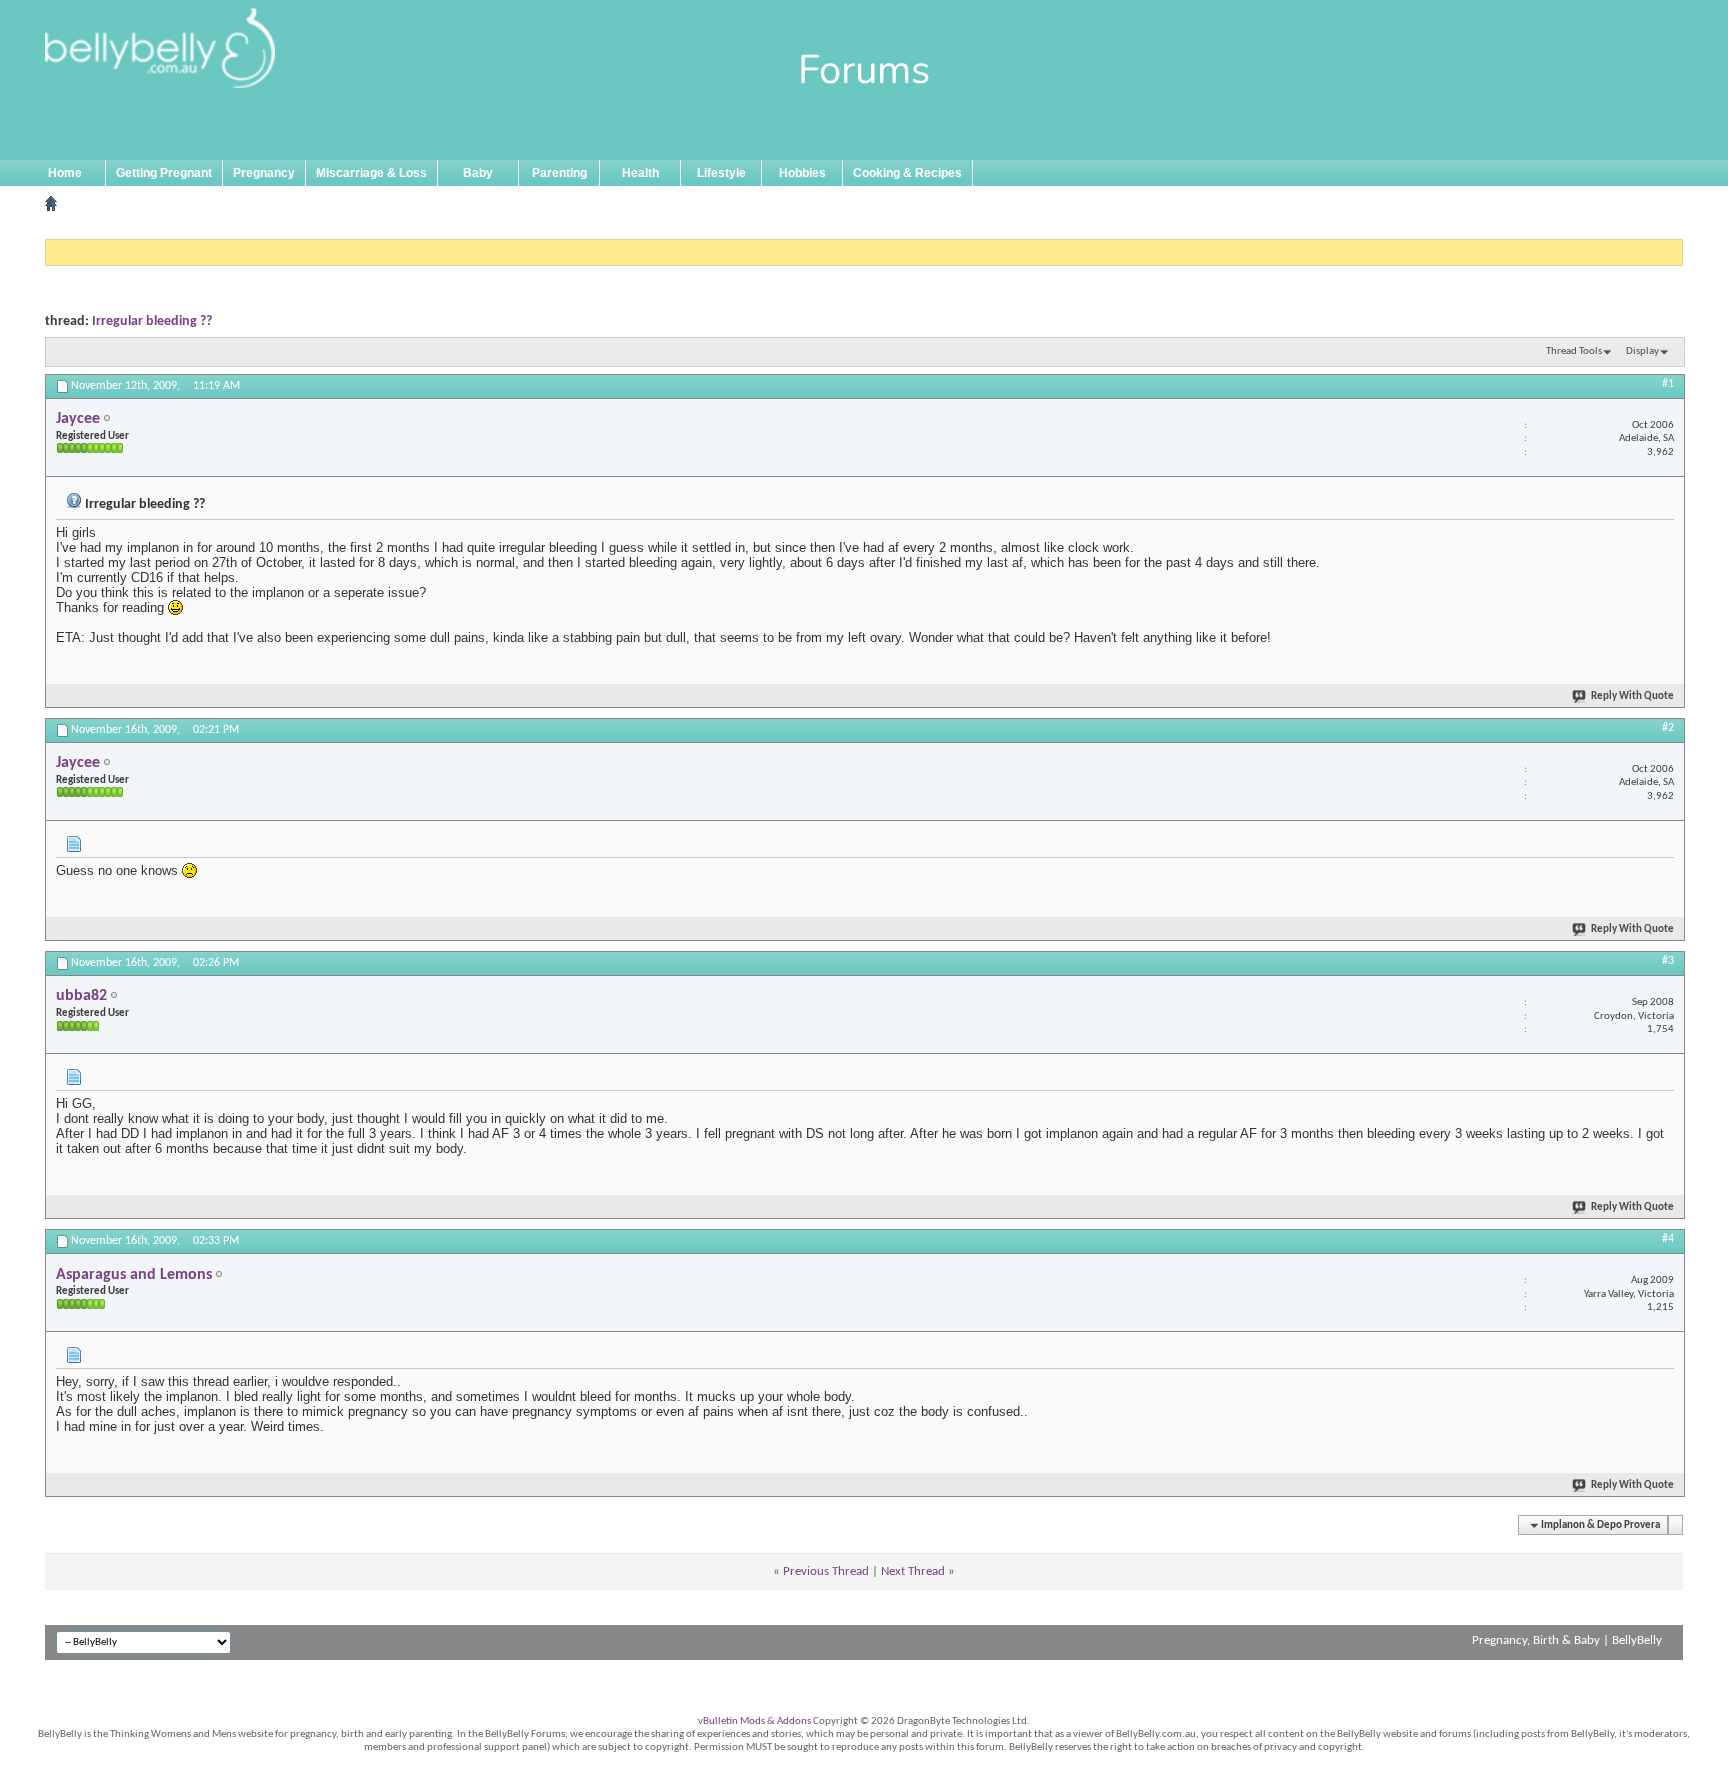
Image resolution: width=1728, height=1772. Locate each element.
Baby (478, 173)
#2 (1668, 728)
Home (65, 173)
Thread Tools (1574, 351)
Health (640, 173)
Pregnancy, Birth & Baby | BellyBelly (1567, 1640)
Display (1642, 351)
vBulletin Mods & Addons (754, 1721)
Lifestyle (721, 173)
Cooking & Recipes (907, 173)
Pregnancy (264, 173)
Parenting (559, 173)
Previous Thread (826, 1571)
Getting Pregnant (164, 173)
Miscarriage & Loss (371, 173)
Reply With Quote (1632, 696)
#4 (1668, 1239)
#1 (1668, 384)
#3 (1668, 961)
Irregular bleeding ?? (152, 321)
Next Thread (913, 1571)
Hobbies (802, 173)
